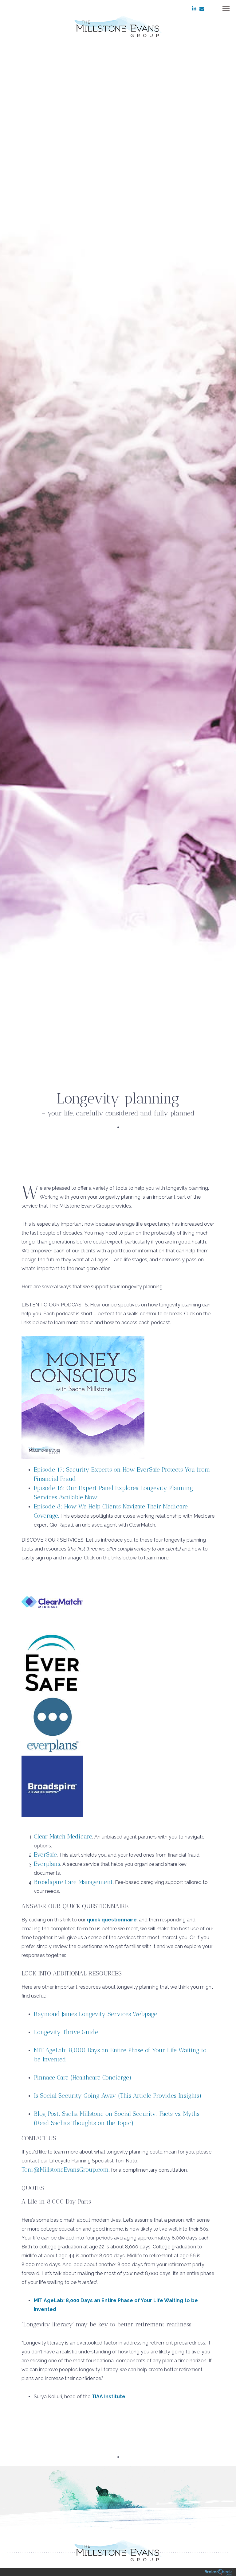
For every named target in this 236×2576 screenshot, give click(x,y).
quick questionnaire (112, 1920)
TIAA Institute (108, 2397)
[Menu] (222, 8)
